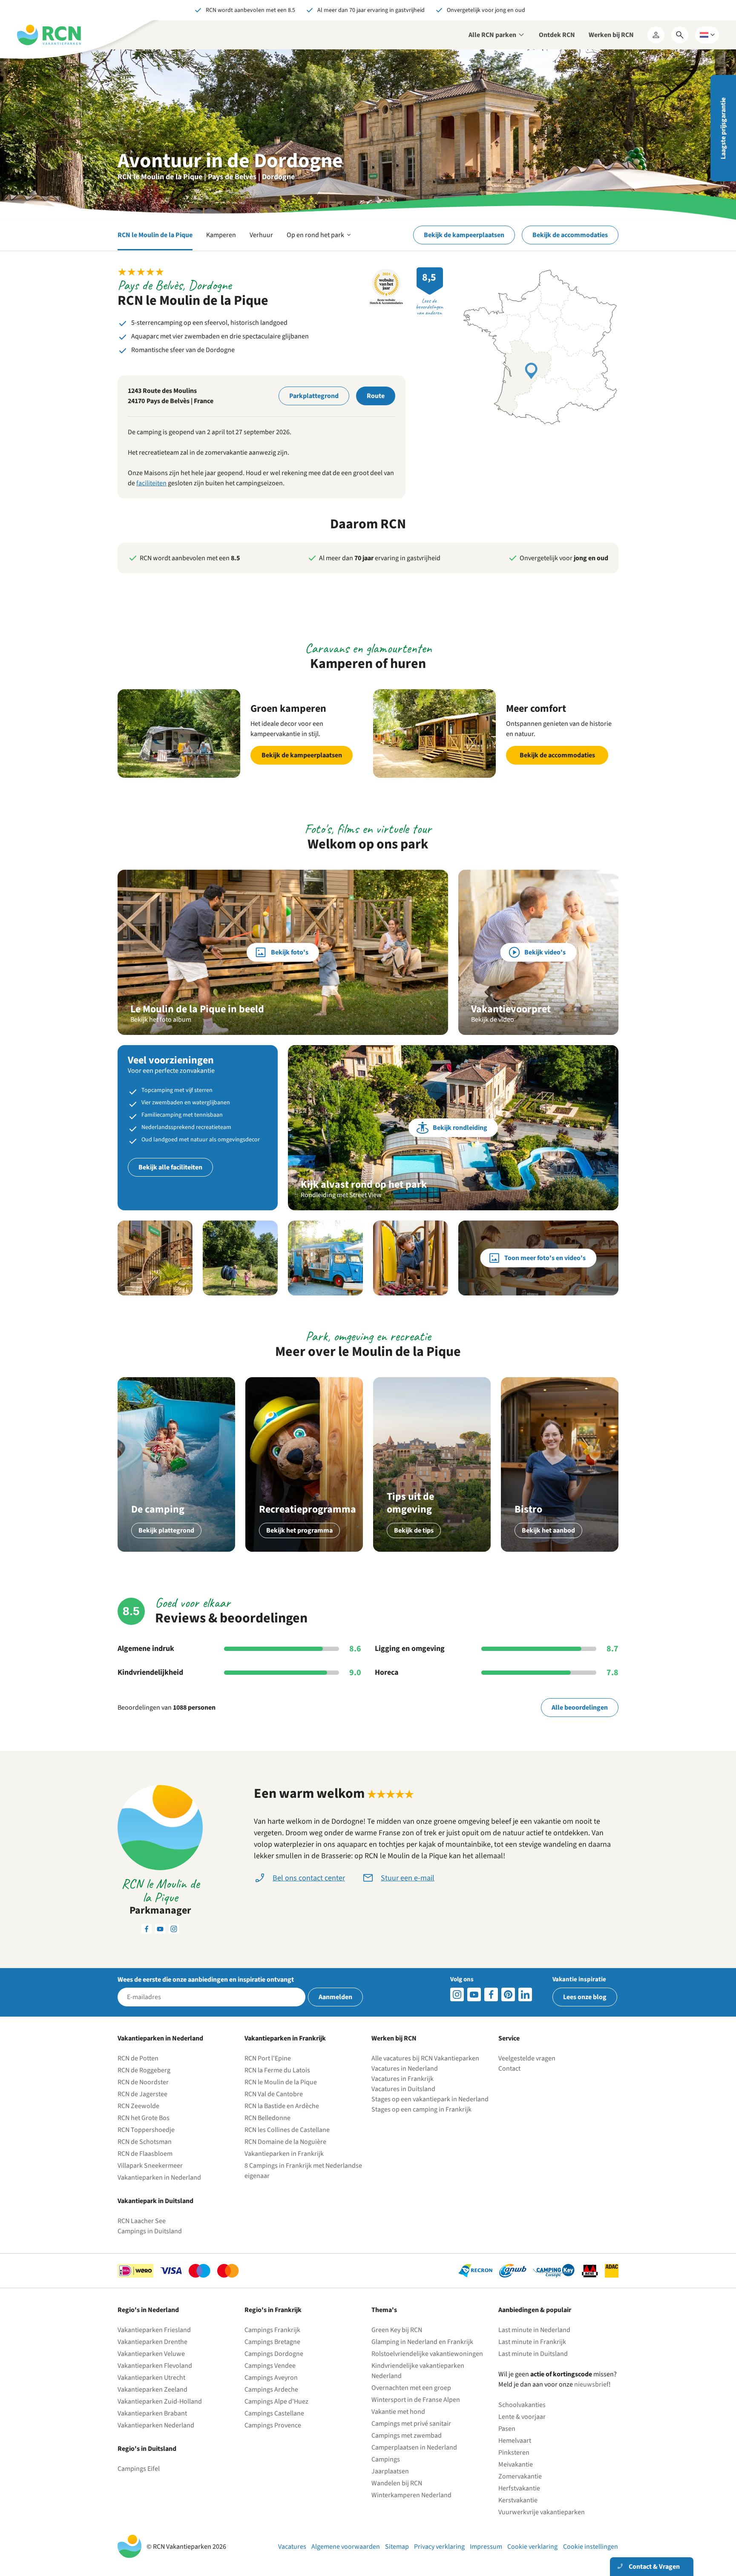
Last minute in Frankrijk (532, 2342)
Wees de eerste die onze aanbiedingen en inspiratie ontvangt (206, 1980)
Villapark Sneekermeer (150, 2166)
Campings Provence (273, 2425)
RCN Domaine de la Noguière (285, 2142)
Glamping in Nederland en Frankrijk (422, 2342)
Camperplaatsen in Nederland (414, 2447)
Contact (509, 2069)
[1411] (491, 1994)
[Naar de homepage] (49, 35)
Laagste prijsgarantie (723, 128)
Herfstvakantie (519, 2488)
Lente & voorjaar (522, 2417)
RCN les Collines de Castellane (287, 2130)
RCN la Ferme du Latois (277, 2070)
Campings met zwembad (407, 2436)
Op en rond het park (319, 240)
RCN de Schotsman (145, 2142)
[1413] (457, 1994)
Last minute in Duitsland (533, 2354)
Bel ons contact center (309, 1878)
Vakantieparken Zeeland (152, 2390)
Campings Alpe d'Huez (276, 2401)
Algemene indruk (146, 1649)
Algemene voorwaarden (346, 2547)
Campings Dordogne (274, 2354)
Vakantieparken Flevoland (155, 2366)
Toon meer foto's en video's (545, 1258)
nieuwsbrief (591, 2384)
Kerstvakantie (518, 2500)
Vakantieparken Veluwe (151, 2354)
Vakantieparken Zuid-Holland (160, 2401)
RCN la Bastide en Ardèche (282, 2106)
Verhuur (261, 235)
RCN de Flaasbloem (145, 2154)
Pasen (507, 2429)
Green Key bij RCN (397, 2330)
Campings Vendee (270, 2366)
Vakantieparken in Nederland (159, 2178)
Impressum (486, 2547)
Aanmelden (335, 1997)
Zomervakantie (520, 2476)
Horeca (387, 1673)
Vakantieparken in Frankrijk (284, 2154)
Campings (386, 2459)
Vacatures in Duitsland (403, 2089)
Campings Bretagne (272, 2342)
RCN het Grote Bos (144, 2118)
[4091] (525, 1994)
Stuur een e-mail (408, 1878)
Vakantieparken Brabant (152, 2413)
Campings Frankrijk (272, 2330)
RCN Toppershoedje (146, 2130)
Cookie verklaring (532, 2547)
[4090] (508, 1994)
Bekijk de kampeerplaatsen (464, 235)
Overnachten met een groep (411, 2388)
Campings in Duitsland (150, 2231)
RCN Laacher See (142, 2221)
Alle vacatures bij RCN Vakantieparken (425, 2058)
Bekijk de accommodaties (570, 235)
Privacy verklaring (439, 2547)
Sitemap (397, 2547)
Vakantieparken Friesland (154, 2330)
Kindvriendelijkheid (150, 1673)
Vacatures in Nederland (405, 2069)
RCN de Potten (138, 2058)
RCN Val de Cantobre (274, 2094)
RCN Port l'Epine (268, 2058)
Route (376, 396)
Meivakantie (516, 2464)
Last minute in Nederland (534, 2330)
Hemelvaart (515, 2441)
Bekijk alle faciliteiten (170, 1167)
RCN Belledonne (267, 2118)
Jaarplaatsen (390, 2471)
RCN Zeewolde (138, 2106)
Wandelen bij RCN (397, 2483)
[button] (155, 1258)
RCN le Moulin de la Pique (155, 235)
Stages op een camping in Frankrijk (421, 2109)
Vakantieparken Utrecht (151, 2378)
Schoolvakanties (522, 2405)
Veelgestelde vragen (527, 2058)
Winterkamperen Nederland (411, 2495)
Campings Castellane (274, 2413)
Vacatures (292, 2547)
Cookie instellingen (591, 2547)
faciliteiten (151, 483)
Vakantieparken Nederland (156, 2425)
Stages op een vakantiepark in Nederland (430, 2099)
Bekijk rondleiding (460, 1128)
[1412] (474, 1994)
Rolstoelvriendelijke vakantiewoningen (427, 2354)
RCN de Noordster (143, 2082)
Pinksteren (514, 2453)
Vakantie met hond (398, 2412)
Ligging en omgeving (410, 1649)
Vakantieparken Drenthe (152, 2342)
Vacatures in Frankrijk (402, 2079)
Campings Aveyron (271, 2378)
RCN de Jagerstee (142, 2094)
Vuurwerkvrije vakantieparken (542, 2512)
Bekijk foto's (290, 952)
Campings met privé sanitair (411, 2424)
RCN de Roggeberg (144, 2070)
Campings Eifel (139, 2469)
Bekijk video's (545, 952)
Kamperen (221, 235)
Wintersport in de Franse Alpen (416, 2400)
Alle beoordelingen (580, 1708)
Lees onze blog (585, 1997)
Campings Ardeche (271, 2390)
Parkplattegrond (314, 396)
